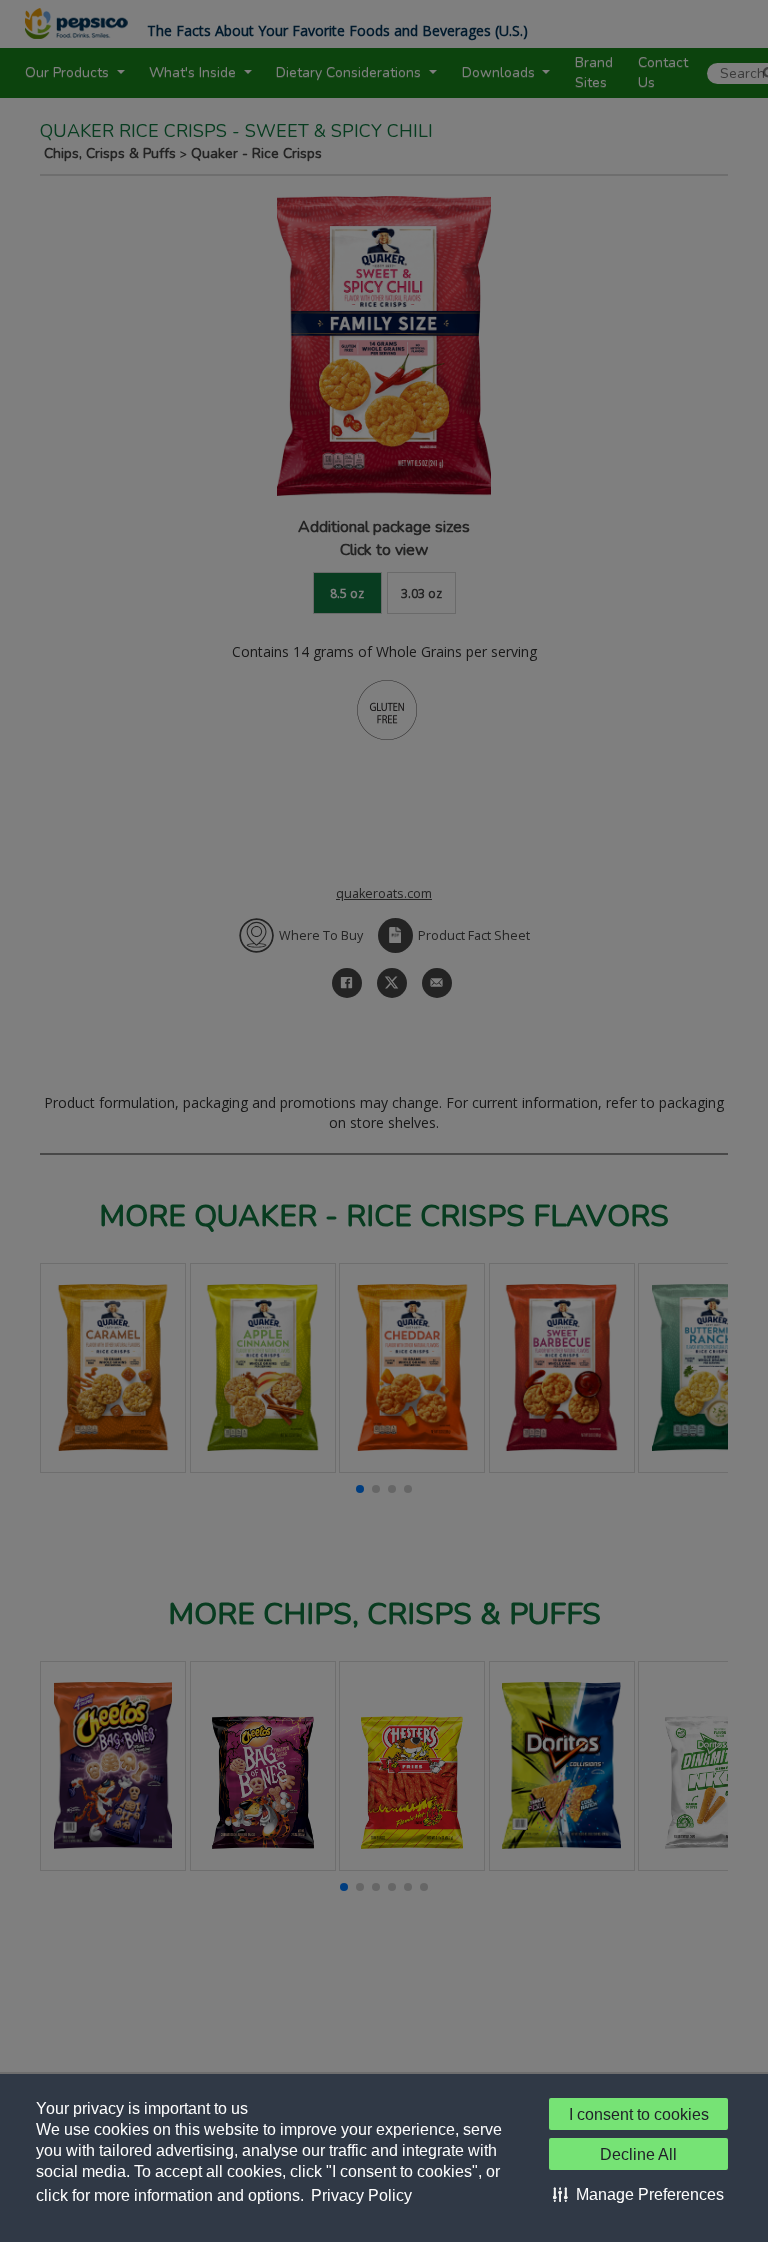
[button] (638, 2194)
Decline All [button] (638, 2154)
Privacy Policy (361, 2195)
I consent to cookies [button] (639, 2114)
